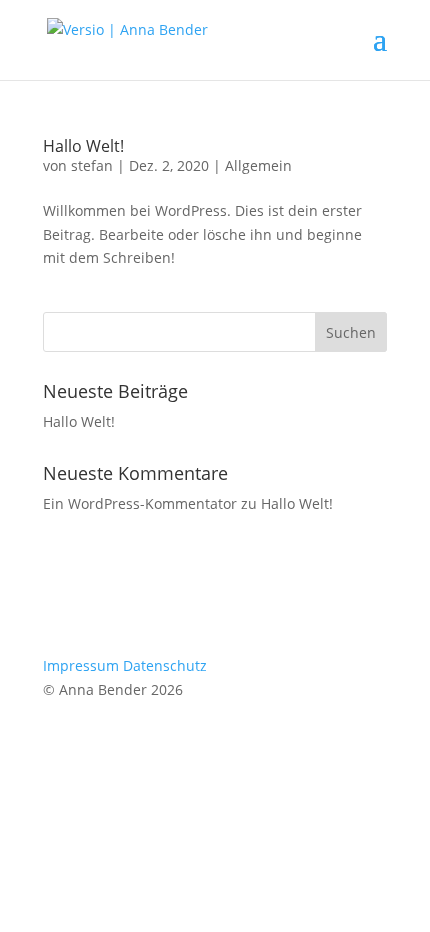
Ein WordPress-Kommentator (140, 503)
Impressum (81, 665)
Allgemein (258, 165)
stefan (92, 165)
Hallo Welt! (83, 146)
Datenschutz (165, 665)
